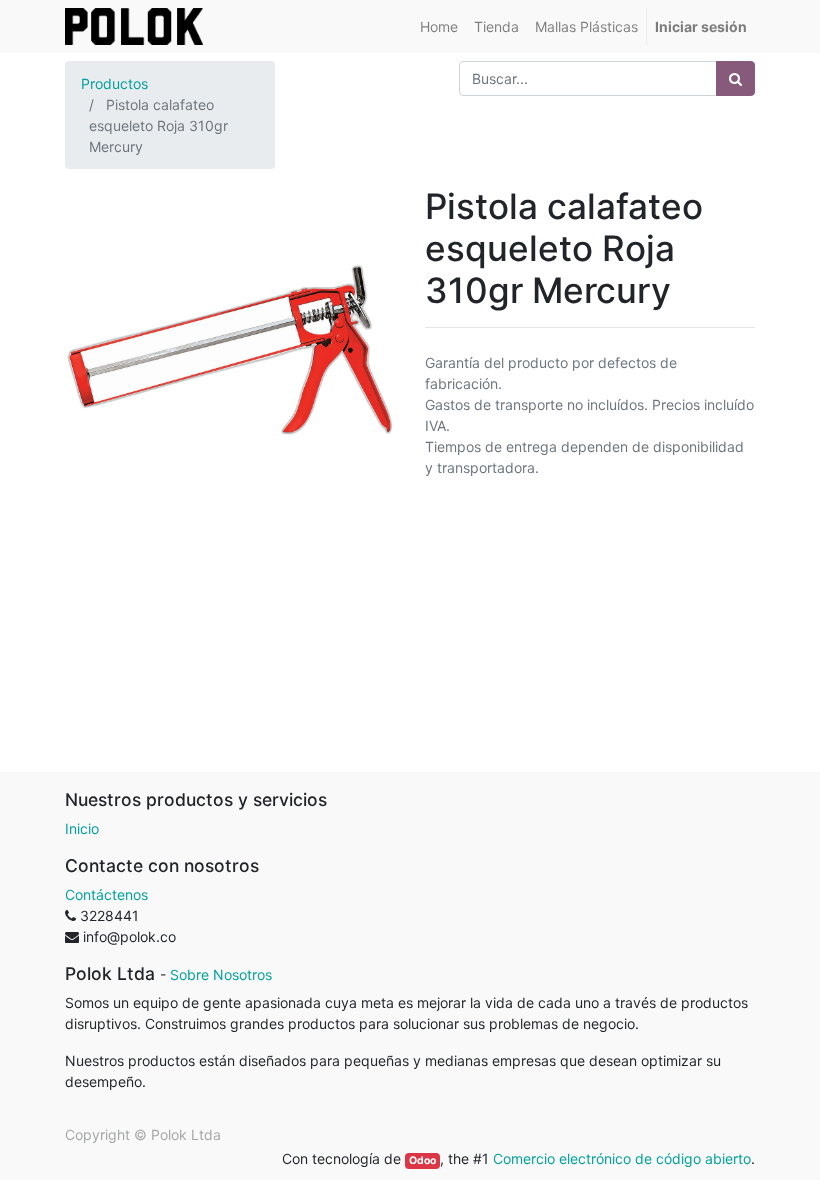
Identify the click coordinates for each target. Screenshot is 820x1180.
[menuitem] (439, 26)
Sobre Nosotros (221, 974)
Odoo (422, 1160)
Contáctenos (106, 894)
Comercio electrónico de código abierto (622, 1158)
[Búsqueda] (735, 78)
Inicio (82, 828)
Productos (114, 83)
